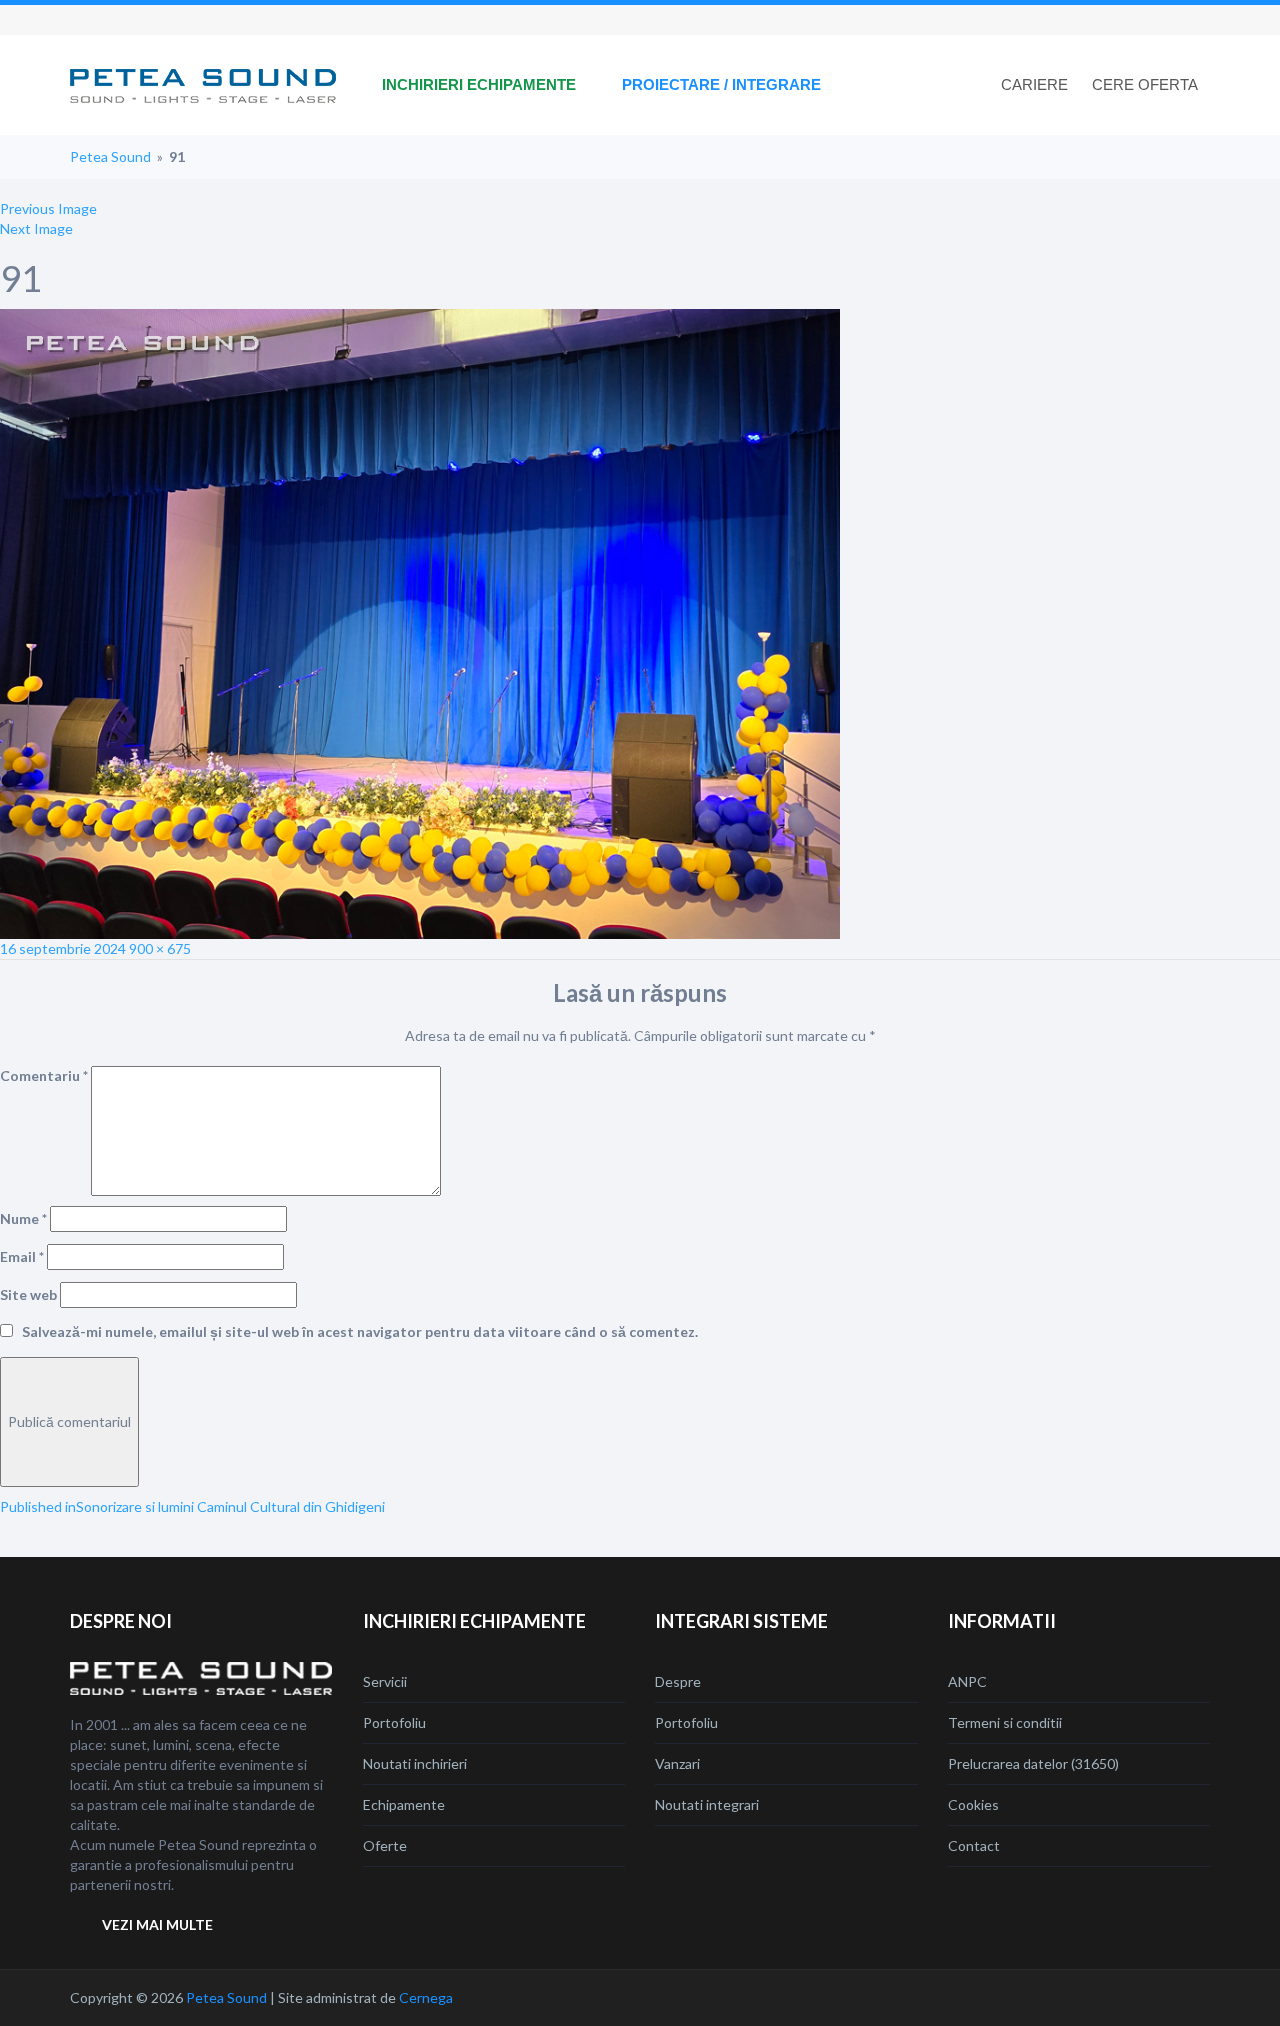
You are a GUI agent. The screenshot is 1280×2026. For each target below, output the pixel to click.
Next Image (36, 228)
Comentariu (44, 1075)
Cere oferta (1145, 84)
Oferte (385, 1845)
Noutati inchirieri (415, 1763)
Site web (28, 1294)
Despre (678, 1681)
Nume (23, 1218)
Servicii (385, 1681)
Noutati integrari (707, 1804)
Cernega (426, 1997)
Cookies (973, 1804)
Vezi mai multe (157, 1924)
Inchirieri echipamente (479, 84)
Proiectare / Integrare (721, 84)
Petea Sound (110, 156)
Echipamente (404, 1804)
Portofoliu (394, 1722)
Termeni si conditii (1005, 1722)
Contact (974, 1845)
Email (22, 1256)
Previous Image (48, 208)
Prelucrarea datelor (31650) (1033, 1763)
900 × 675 (160, 948)
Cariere (1034, 84)
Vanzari (677, 1763)
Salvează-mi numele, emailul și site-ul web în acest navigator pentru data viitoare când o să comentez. (360, 1331)
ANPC (967, 1681)
